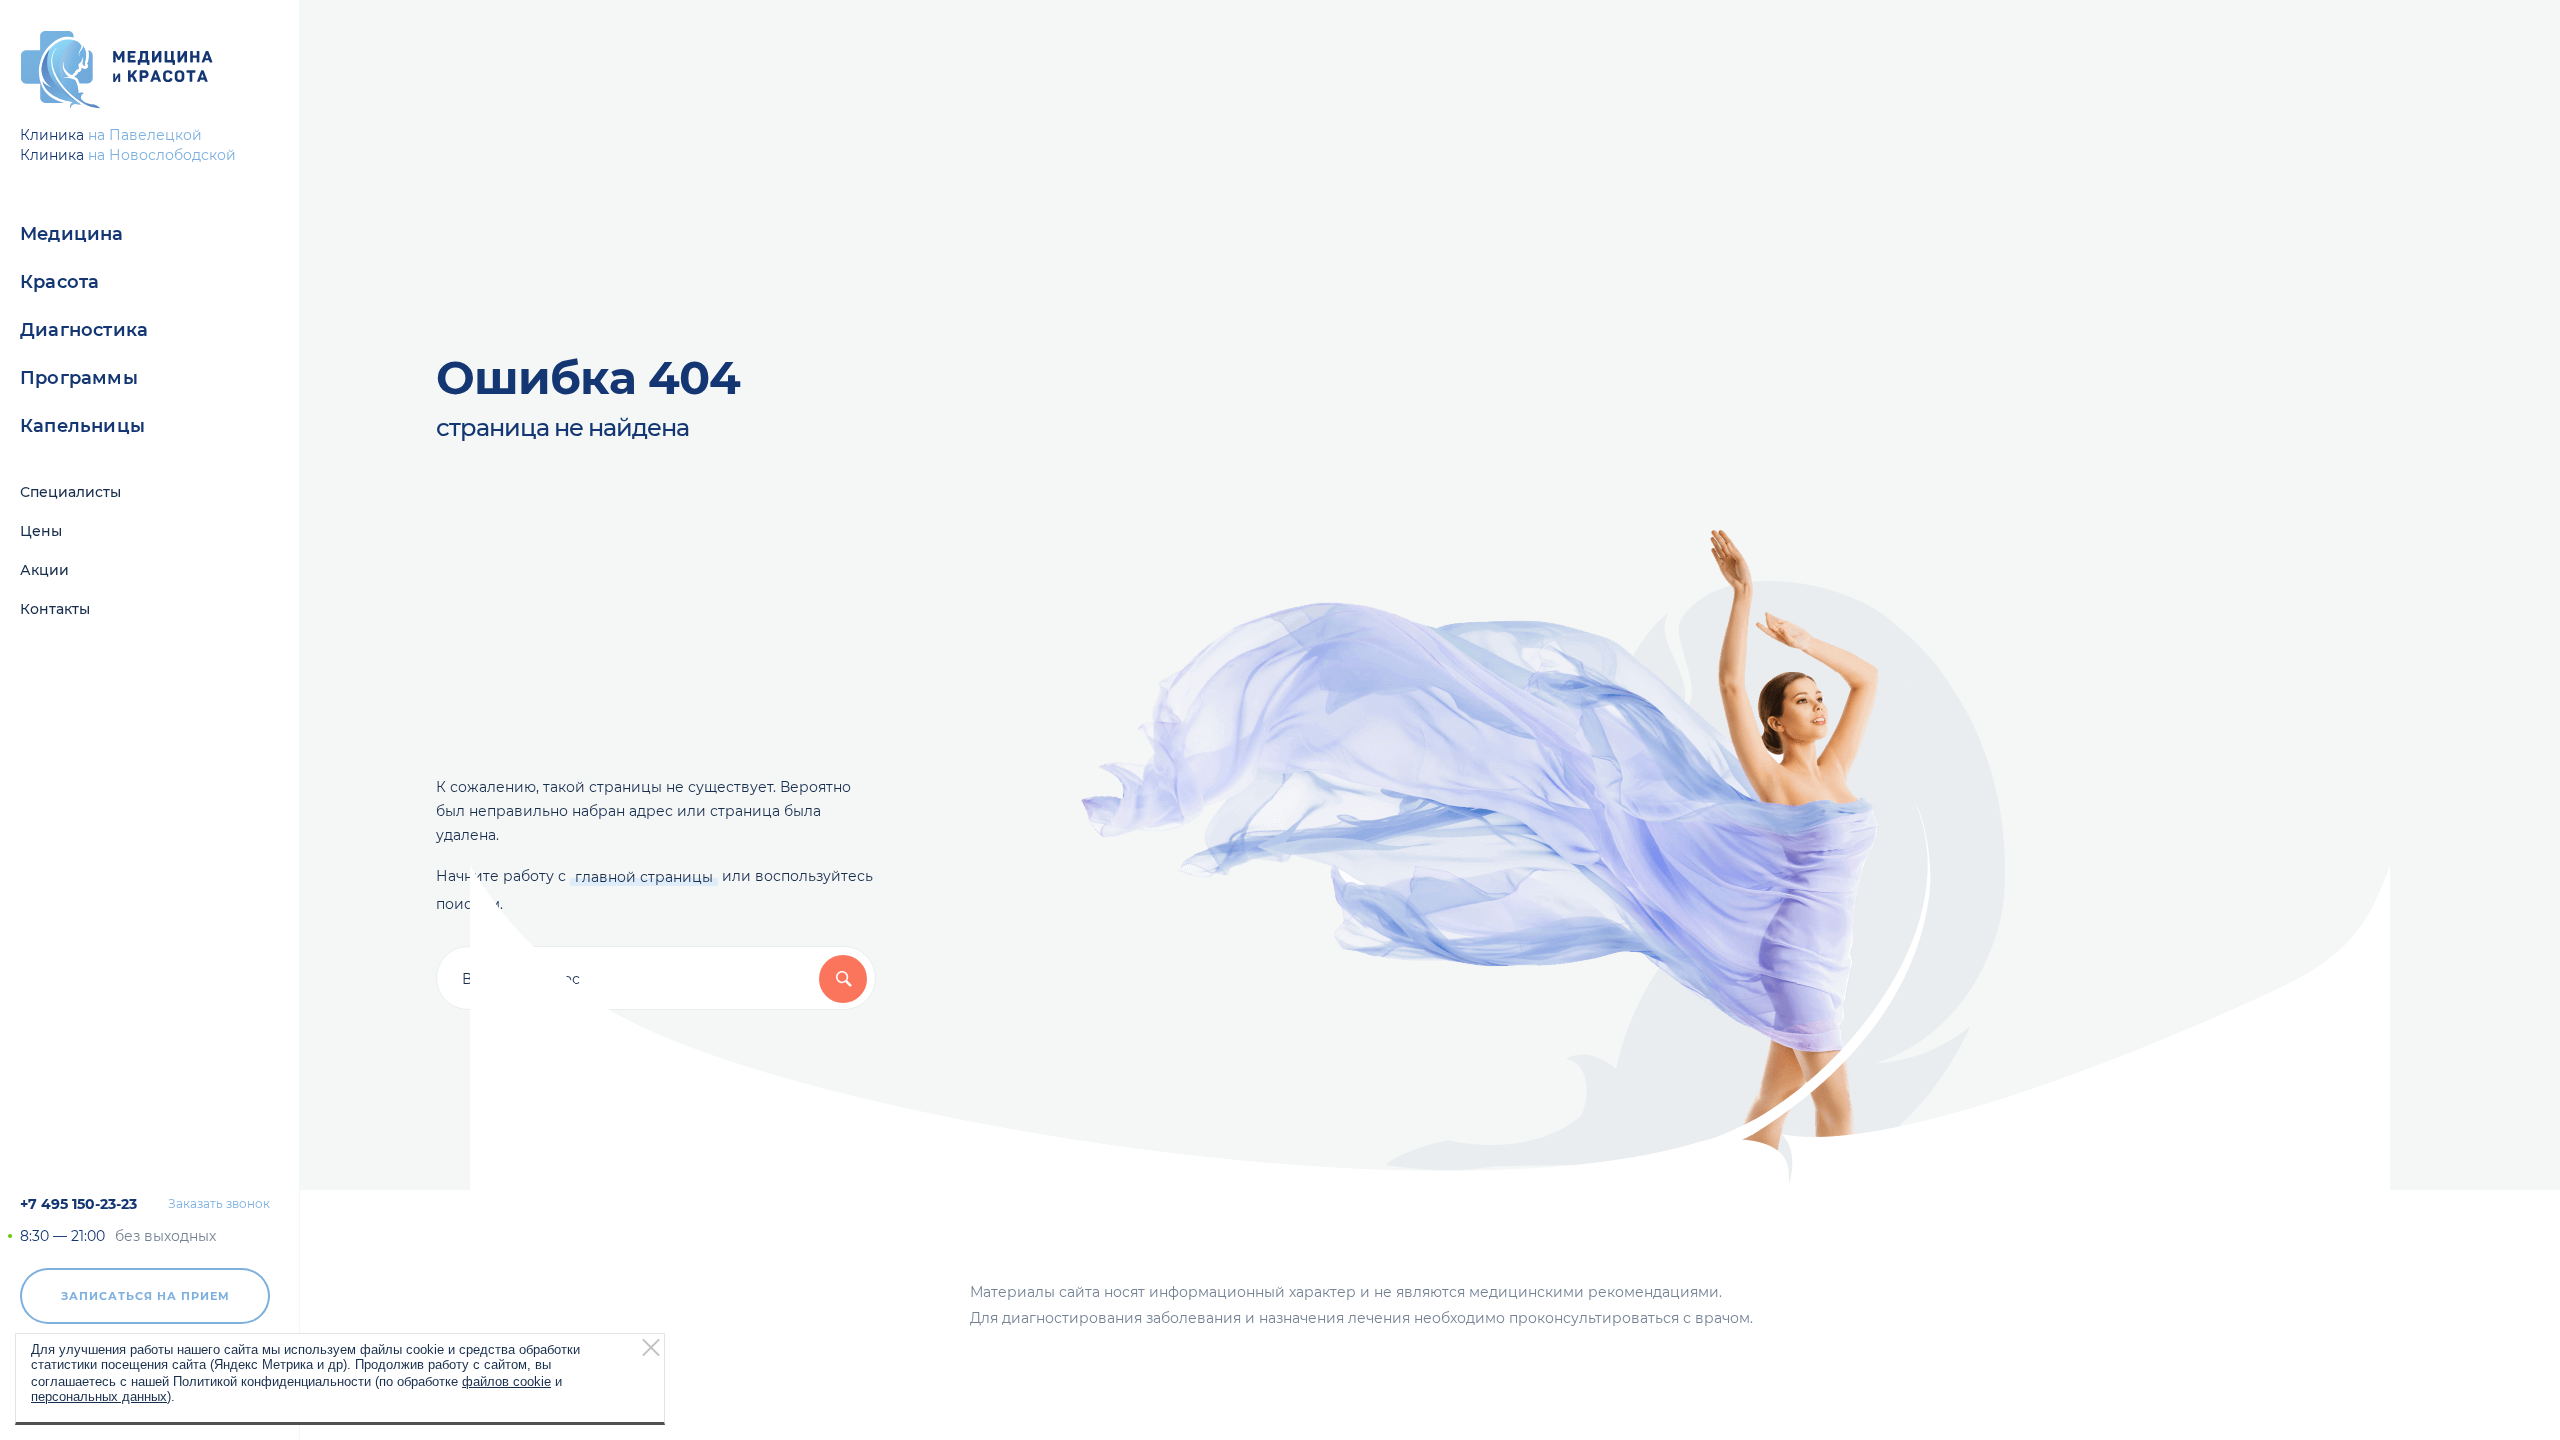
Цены (41, 531)
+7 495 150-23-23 (78, 1204)
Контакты (55, 609)
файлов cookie (506, 1380)
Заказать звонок (219, 1204)
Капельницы (82, 426)
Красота (59, 282)
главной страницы (644, 877)
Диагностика (84, 330)
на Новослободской (162, 155)
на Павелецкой (145, 135)
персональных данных (99, 1395)
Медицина (72, 234)
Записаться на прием (145, 1296)
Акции (44, 570)
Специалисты (70, 492)
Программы (79, 378)
